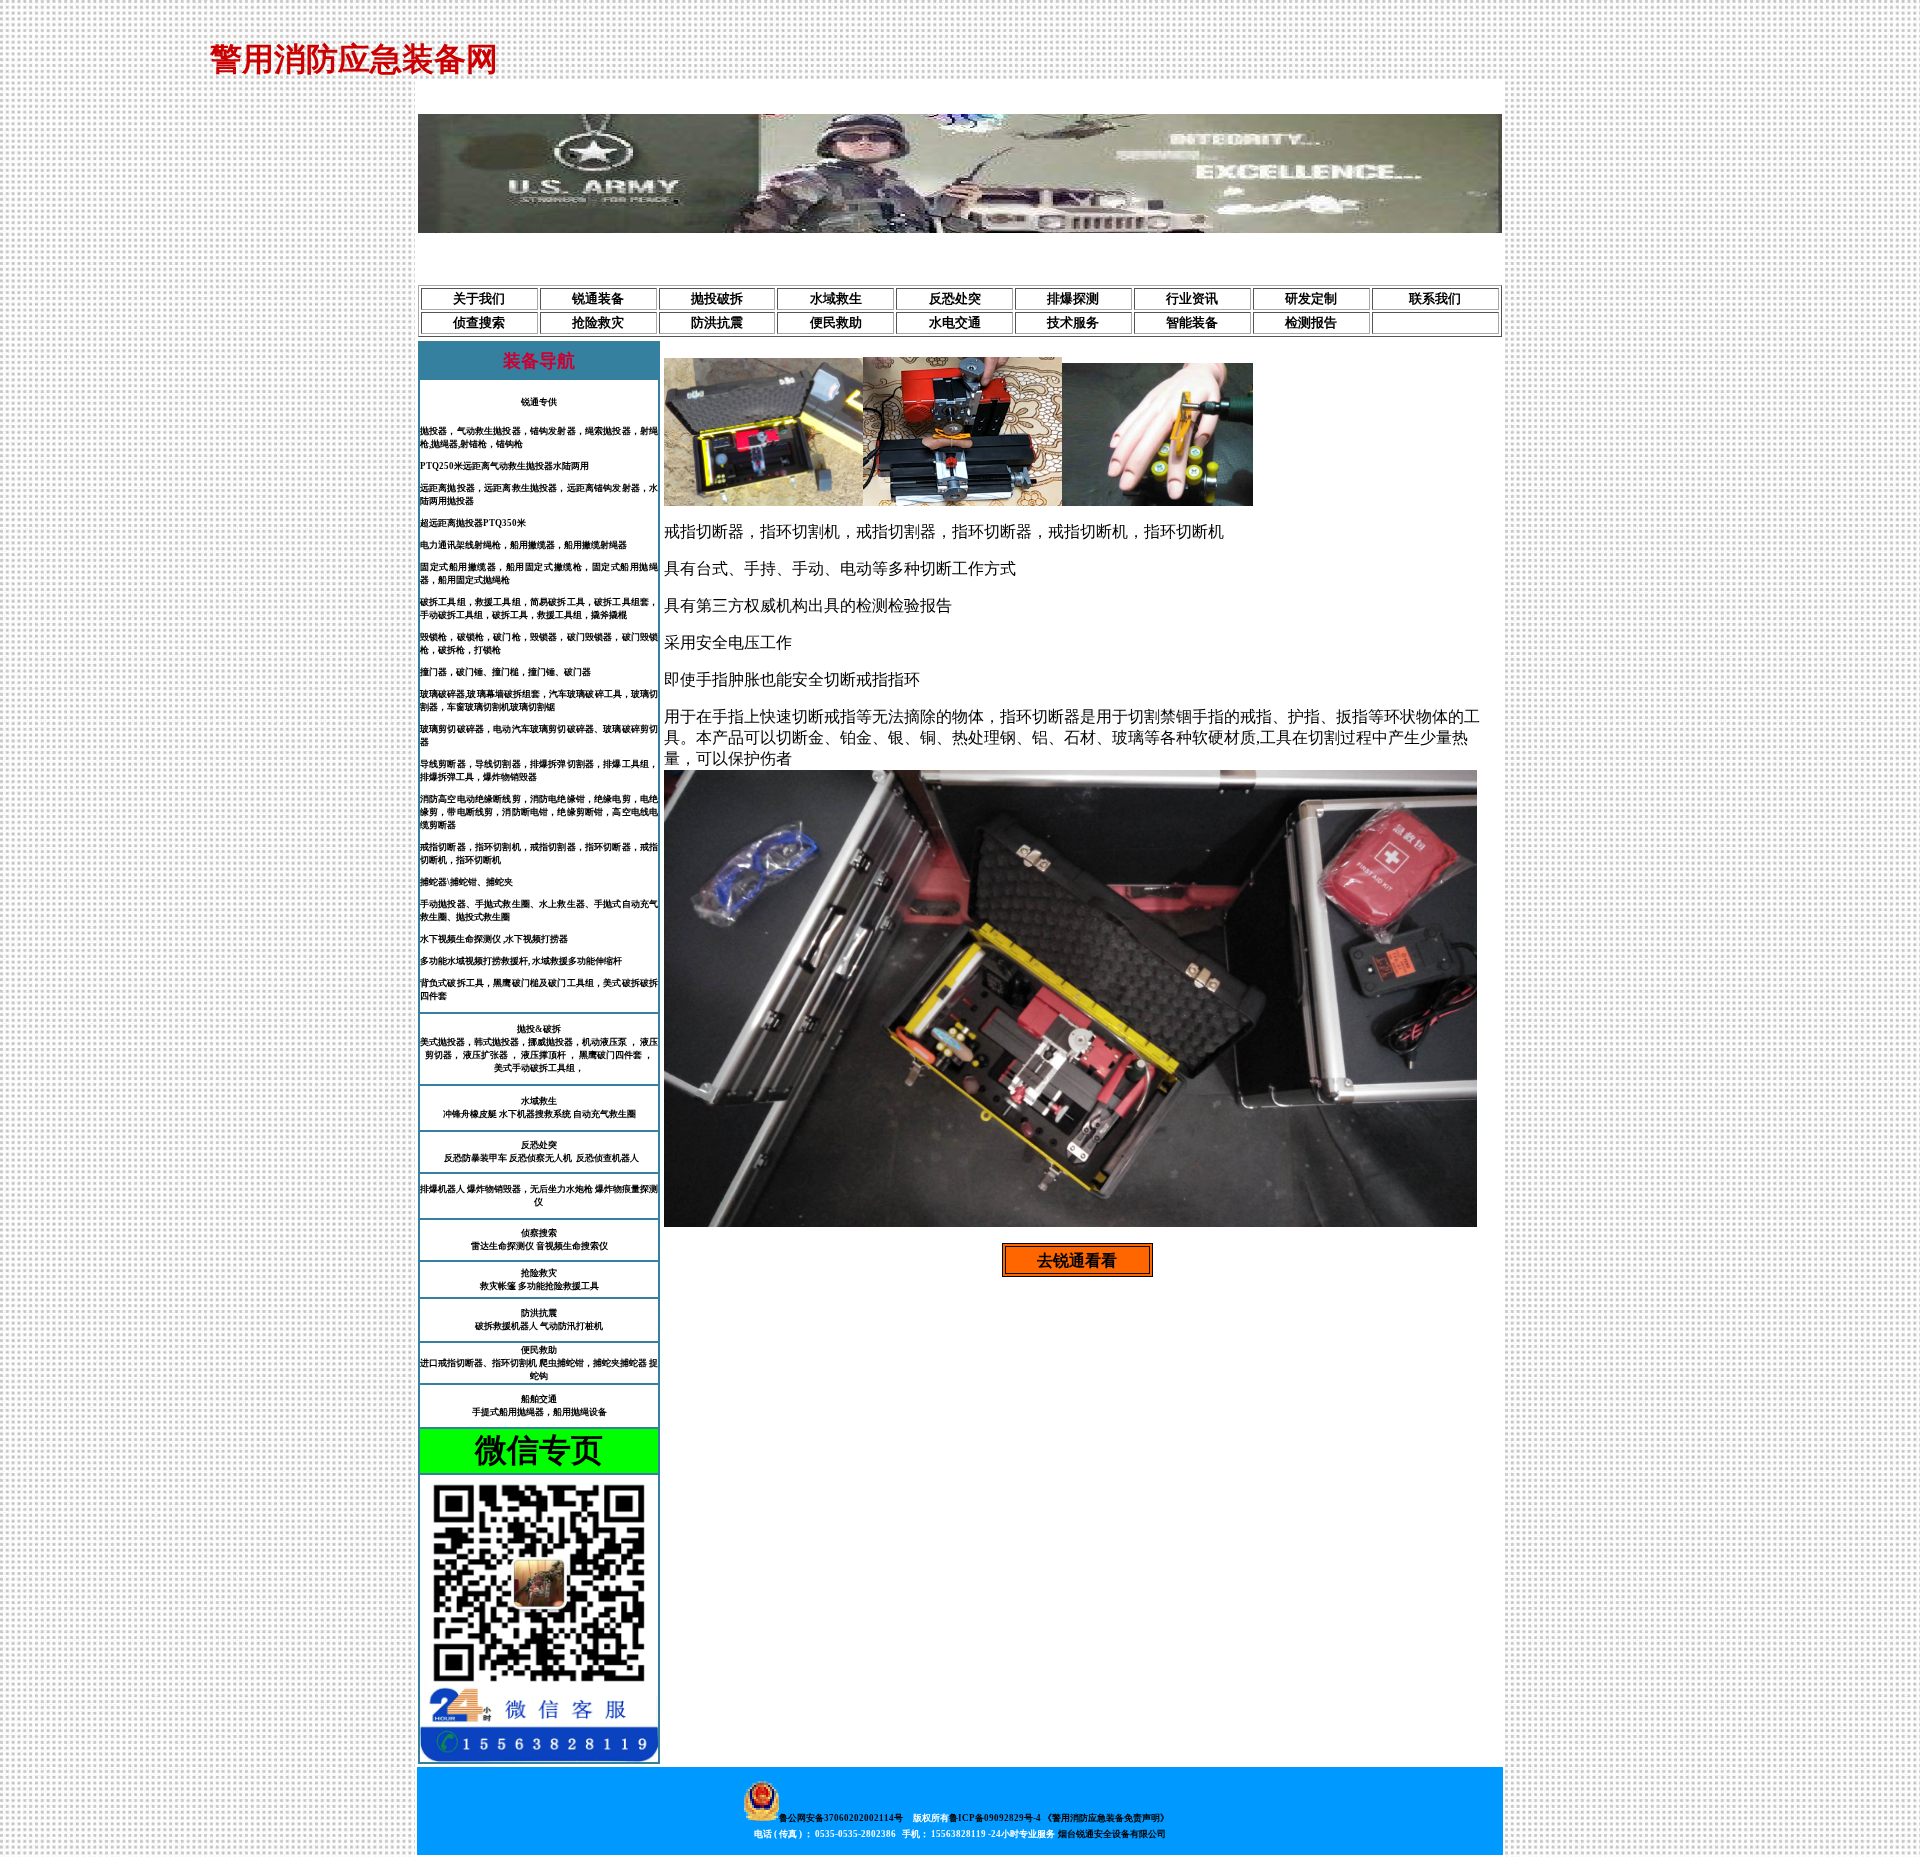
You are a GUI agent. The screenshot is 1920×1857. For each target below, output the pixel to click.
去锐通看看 (1077, 1260)
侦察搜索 (539, 1233)
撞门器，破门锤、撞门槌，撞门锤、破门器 (505, 672)
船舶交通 (539, 1399)
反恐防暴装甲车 (475, 1158)
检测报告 (1311, 322)
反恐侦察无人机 (540, 1158)
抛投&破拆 (539, 1029)
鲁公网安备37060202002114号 (841, 1818)
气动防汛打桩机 (571, 1326)
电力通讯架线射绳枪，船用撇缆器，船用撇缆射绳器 (523, 545)
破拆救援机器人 (506, 1326)
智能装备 (1192, 322)
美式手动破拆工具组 (534, 1068)
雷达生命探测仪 (502, 1246)
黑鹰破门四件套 (610, 1055)
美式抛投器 (442, 1042)
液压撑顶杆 (543, 1055)
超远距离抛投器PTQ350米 (473, 523)
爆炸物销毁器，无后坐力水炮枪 (530, 1189)
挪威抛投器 (550, 1042)
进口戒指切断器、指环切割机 (478, 1363)
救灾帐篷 (498, 1286)
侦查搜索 (479, 322)
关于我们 (479, 298)
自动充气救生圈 (604, 1114)
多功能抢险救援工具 (558, 1286)
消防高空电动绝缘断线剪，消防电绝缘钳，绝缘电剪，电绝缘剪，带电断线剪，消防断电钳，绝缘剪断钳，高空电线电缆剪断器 (539, 812)
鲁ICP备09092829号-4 (995, 1818)
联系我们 (1435, 298)
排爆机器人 (442, 1189)
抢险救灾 (598, 322)
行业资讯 (1192, 298)
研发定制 (1311, 298)
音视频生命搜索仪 (572, 1246)
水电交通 (955, 322)
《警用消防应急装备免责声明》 (1106, 1818)
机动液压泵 (605, 1042)
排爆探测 (1073, 298)
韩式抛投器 (496, 1042)
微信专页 (539, 1450)
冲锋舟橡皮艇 (470, 1114)
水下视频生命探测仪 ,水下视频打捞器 (494, 939)
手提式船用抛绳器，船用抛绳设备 (539, 1412)
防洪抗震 (717, 322)
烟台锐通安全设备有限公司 (1112, 1834)
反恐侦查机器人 (607, 1158)
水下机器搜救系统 (535, 1114)
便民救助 (836, 322)
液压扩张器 (485, 1055)
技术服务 (1073, 322)
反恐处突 (955, 298)
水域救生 (836, 298)
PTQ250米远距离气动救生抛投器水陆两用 (504, 466)
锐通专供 (539, 402)
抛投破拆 (717, 298)
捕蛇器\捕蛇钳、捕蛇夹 (466, 882)
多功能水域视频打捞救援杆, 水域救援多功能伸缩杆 (521, 961)
